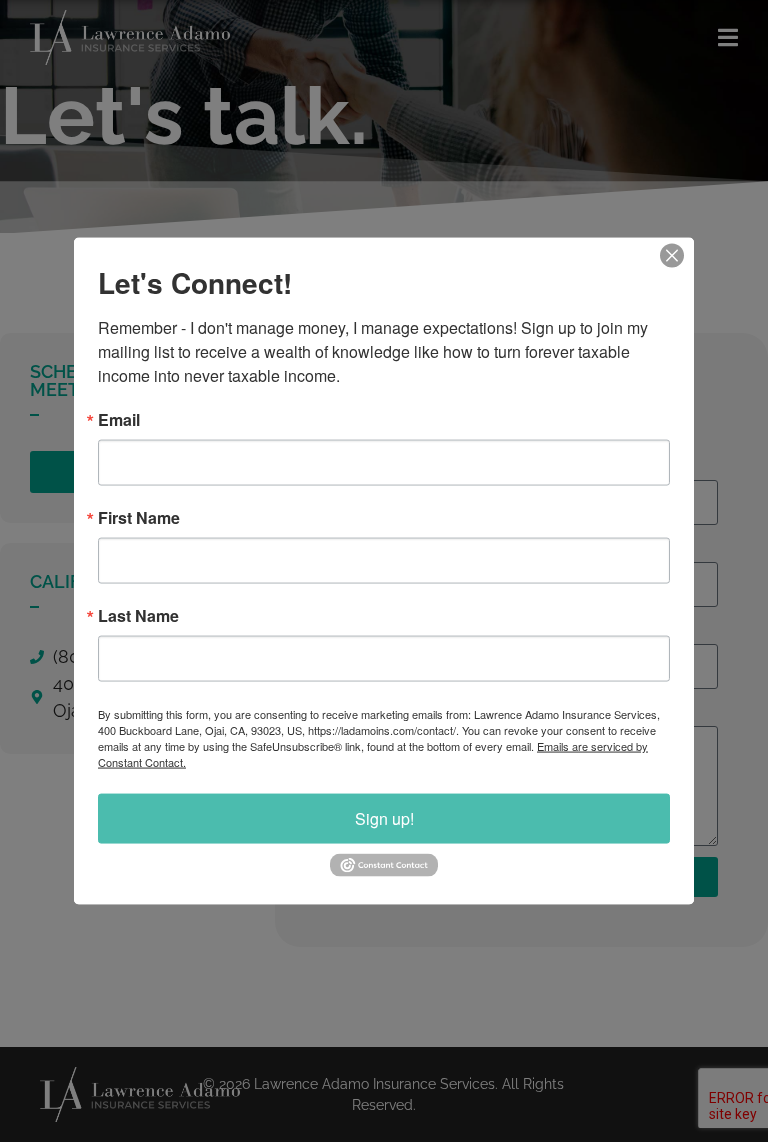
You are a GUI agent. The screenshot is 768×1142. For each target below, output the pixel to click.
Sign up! (384, 818)
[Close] (672, 256)
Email (119, 420)
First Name (139, 518)
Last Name (138, 616)
